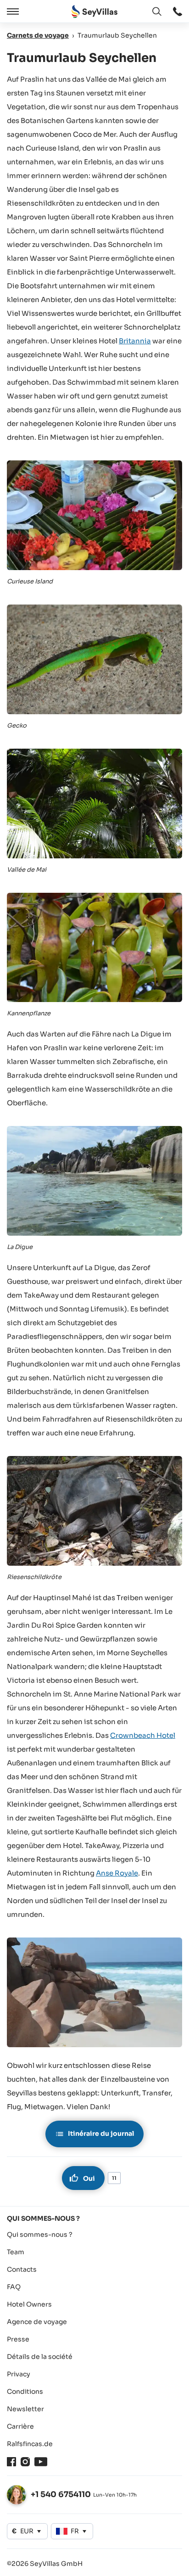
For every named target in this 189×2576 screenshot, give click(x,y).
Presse (18, 2339)
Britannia (135, 341)
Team (16, 2252)
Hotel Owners (29, 2304)
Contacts (22, 2269)
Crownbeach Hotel (143, 1735)
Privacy (19, 2374)
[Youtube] (41, 2462)
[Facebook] (11, 2462)
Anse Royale (117, 1873)
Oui (89, 2178)
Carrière (20, 2426)
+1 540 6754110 (61, 2495)
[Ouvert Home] (94, 12)
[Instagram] (25, 2462)
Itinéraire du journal (101, 2134)
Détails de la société (40, 2357)
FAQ (14, 2287)
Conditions (25, 2391)
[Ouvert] (11, 11)
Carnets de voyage (38, 35)
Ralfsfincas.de (30, 2444)
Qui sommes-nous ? (40, 2234)
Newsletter (25, 2409)
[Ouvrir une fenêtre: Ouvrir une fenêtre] (178, 11)
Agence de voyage (37, 2322)
